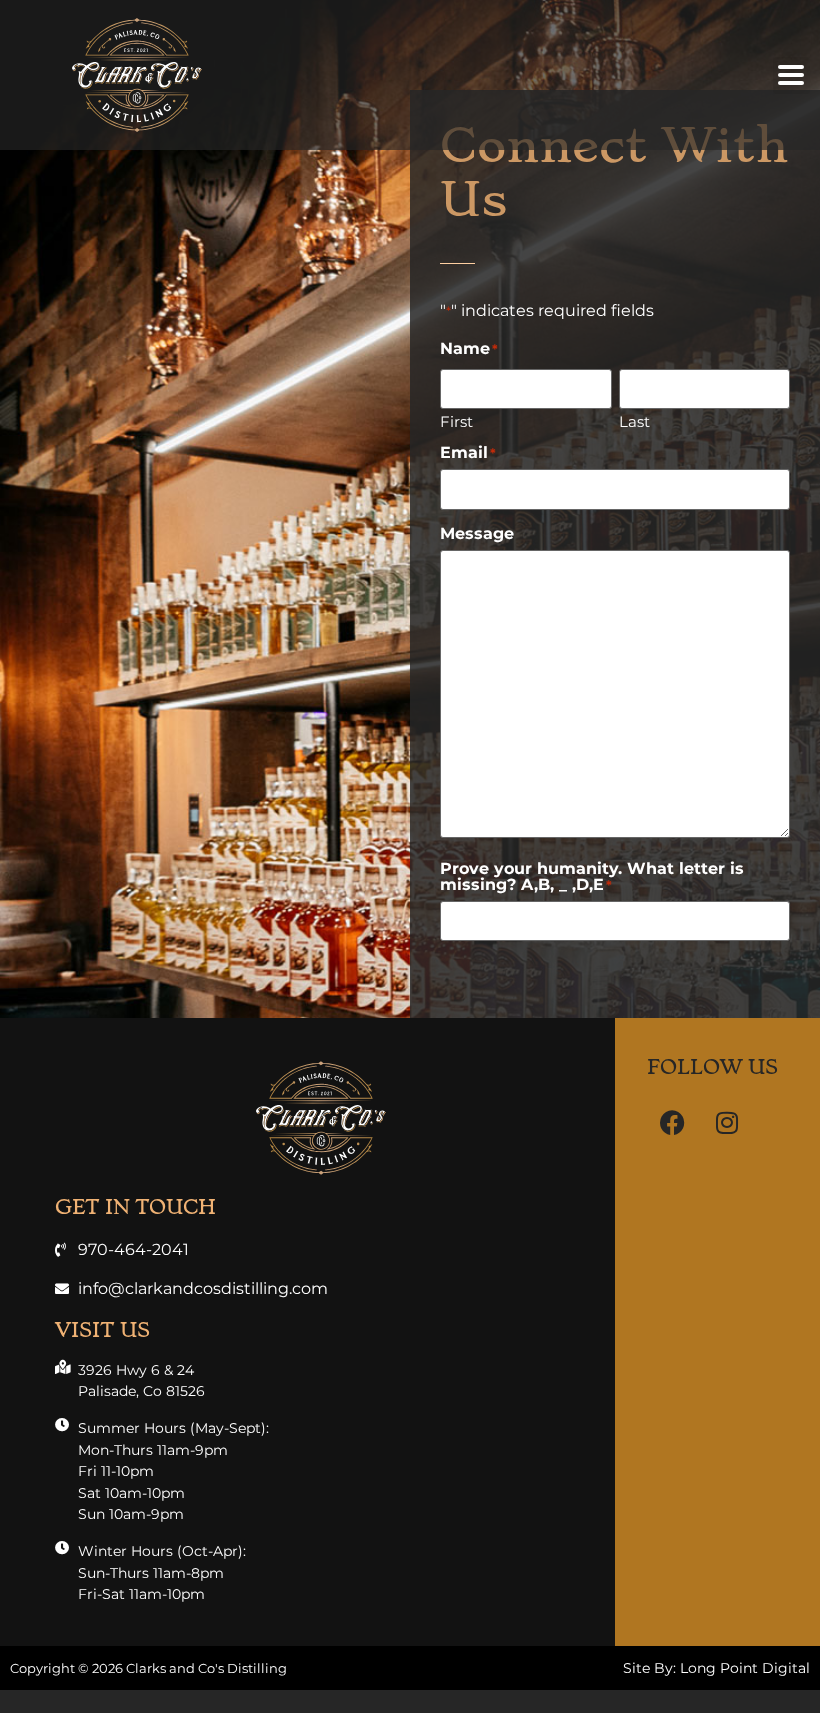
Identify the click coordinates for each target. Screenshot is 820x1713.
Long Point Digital (745, 1668)
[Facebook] (672, 1123)
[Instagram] (727, 1123)
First (456, 420)
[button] (791, 75)
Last (634, 420)
